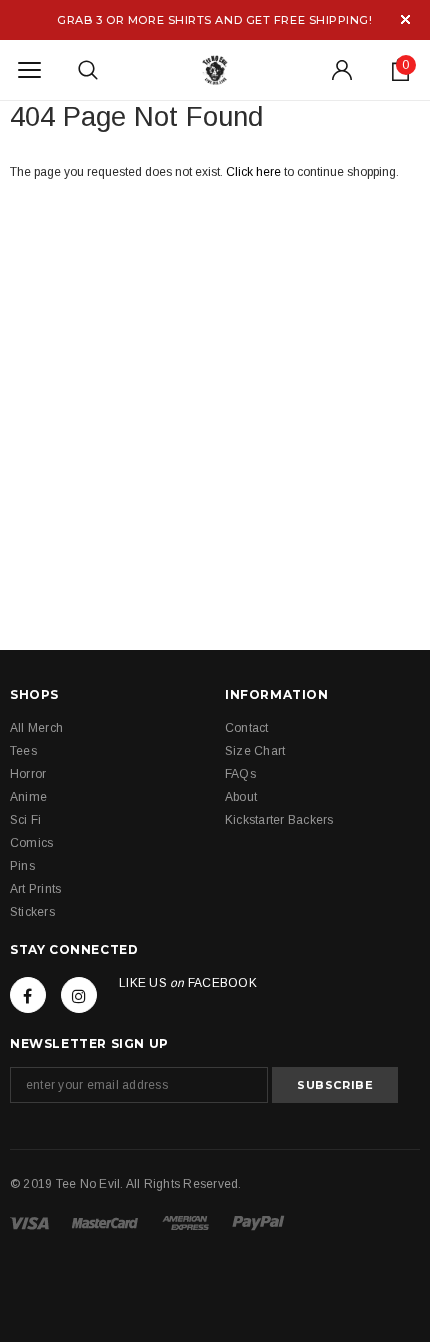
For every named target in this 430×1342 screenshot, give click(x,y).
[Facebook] (28, 995)
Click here (255, 172)
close (405, 19)
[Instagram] (79, 995)
